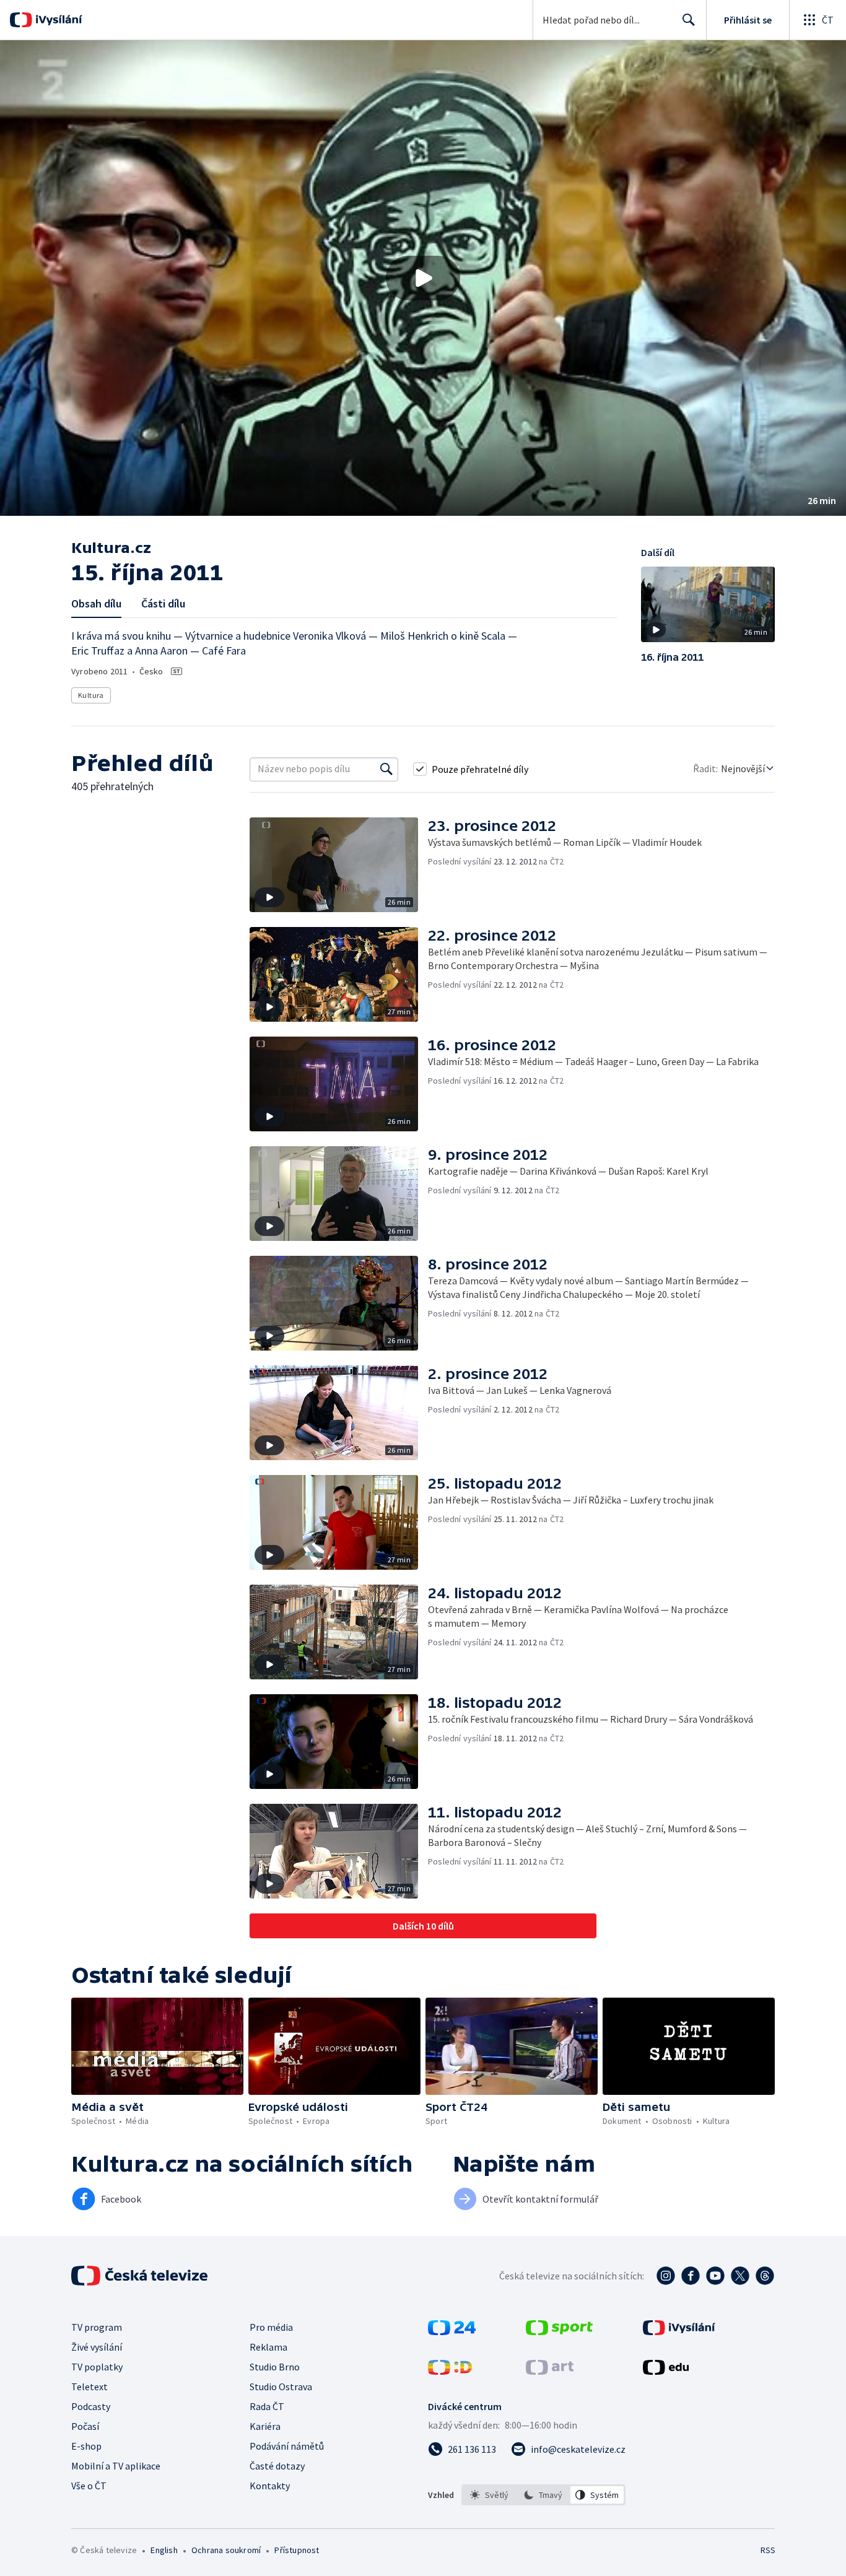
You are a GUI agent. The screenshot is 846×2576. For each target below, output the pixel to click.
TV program (97, 2327)
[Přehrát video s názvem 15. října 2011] (423, 278)
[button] (423, 278)
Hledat (689, 20)
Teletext (89, 2387)
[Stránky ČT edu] (666, 2371)
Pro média (271, 2327)
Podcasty (91, 2406)
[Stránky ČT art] (550, 2371)
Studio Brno (275, 2367)
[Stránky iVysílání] (679, 2331)
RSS (768, 2550)
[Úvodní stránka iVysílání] (57, 20)
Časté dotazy (277, 2466)
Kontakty (270, 2486)
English (164, 2550)
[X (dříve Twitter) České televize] (740, 2276)
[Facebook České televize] (691, 2276)
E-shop (86, 2446)
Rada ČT (267, 2406)
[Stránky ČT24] (452, 2331)
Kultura (91, 695)
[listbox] (543, 2495)
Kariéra (265, 2426)
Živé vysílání (97, 2347)
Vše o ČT (89, 2486)
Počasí (85, 2426)
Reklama (268, 2347)
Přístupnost (297, 2550)
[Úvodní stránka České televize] (141, 2276)
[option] (490, 2495)
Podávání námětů (287, 2446)
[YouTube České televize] (715, 2276)
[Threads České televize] (765, 2276)
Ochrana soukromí (226, 2550)
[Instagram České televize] (666, 2276)
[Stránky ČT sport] (559, 2331)
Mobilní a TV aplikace (116, 2466)
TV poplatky (97, 2367)
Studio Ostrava (281, 2387)
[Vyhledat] (386, 769)
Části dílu (163, 603)
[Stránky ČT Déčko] (450, 2371)
